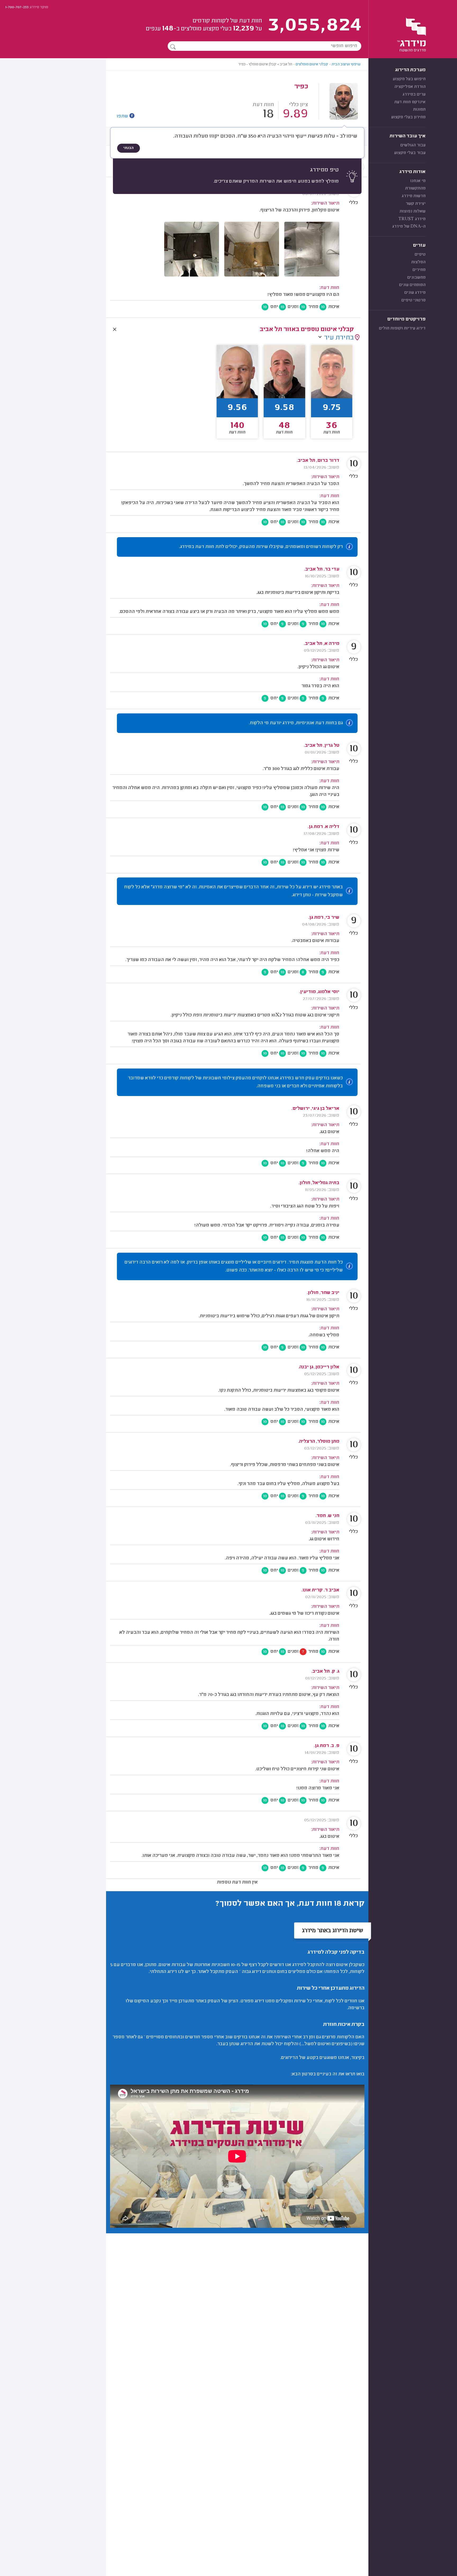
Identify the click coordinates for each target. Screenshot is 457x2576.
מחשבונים (416, 278)
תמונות (419, 110)
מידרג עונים (415, 293)
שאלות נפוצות (413, 211)
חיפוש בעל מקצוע (409, 79)
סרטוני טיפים (413, 300)
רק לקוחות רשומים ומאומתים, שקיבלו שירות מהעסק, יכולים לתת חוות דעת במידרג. (261, 547)
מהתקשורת (415, 188)
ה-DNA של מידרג (409, 227)
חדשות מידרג (414, 196)
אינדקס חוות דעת (410, 102)
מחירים (419, 270)
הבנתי (129, 148)
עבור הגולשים (413, 145)
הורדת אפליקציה (410, 87)
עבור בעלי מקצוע (410, 153)
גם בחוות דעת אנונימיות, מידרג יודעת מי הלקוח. (296, 723)
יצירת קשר (416, 204)
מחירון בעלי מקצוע (408, 117)
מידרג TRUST (412, 219)
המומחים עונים (412, 285)
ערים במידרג (414, 94)
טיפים (420, 255)
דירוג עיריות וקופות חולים (402, 328)
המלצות (418, 262)
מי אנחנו (418, 181)
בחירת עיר (339, 338)
